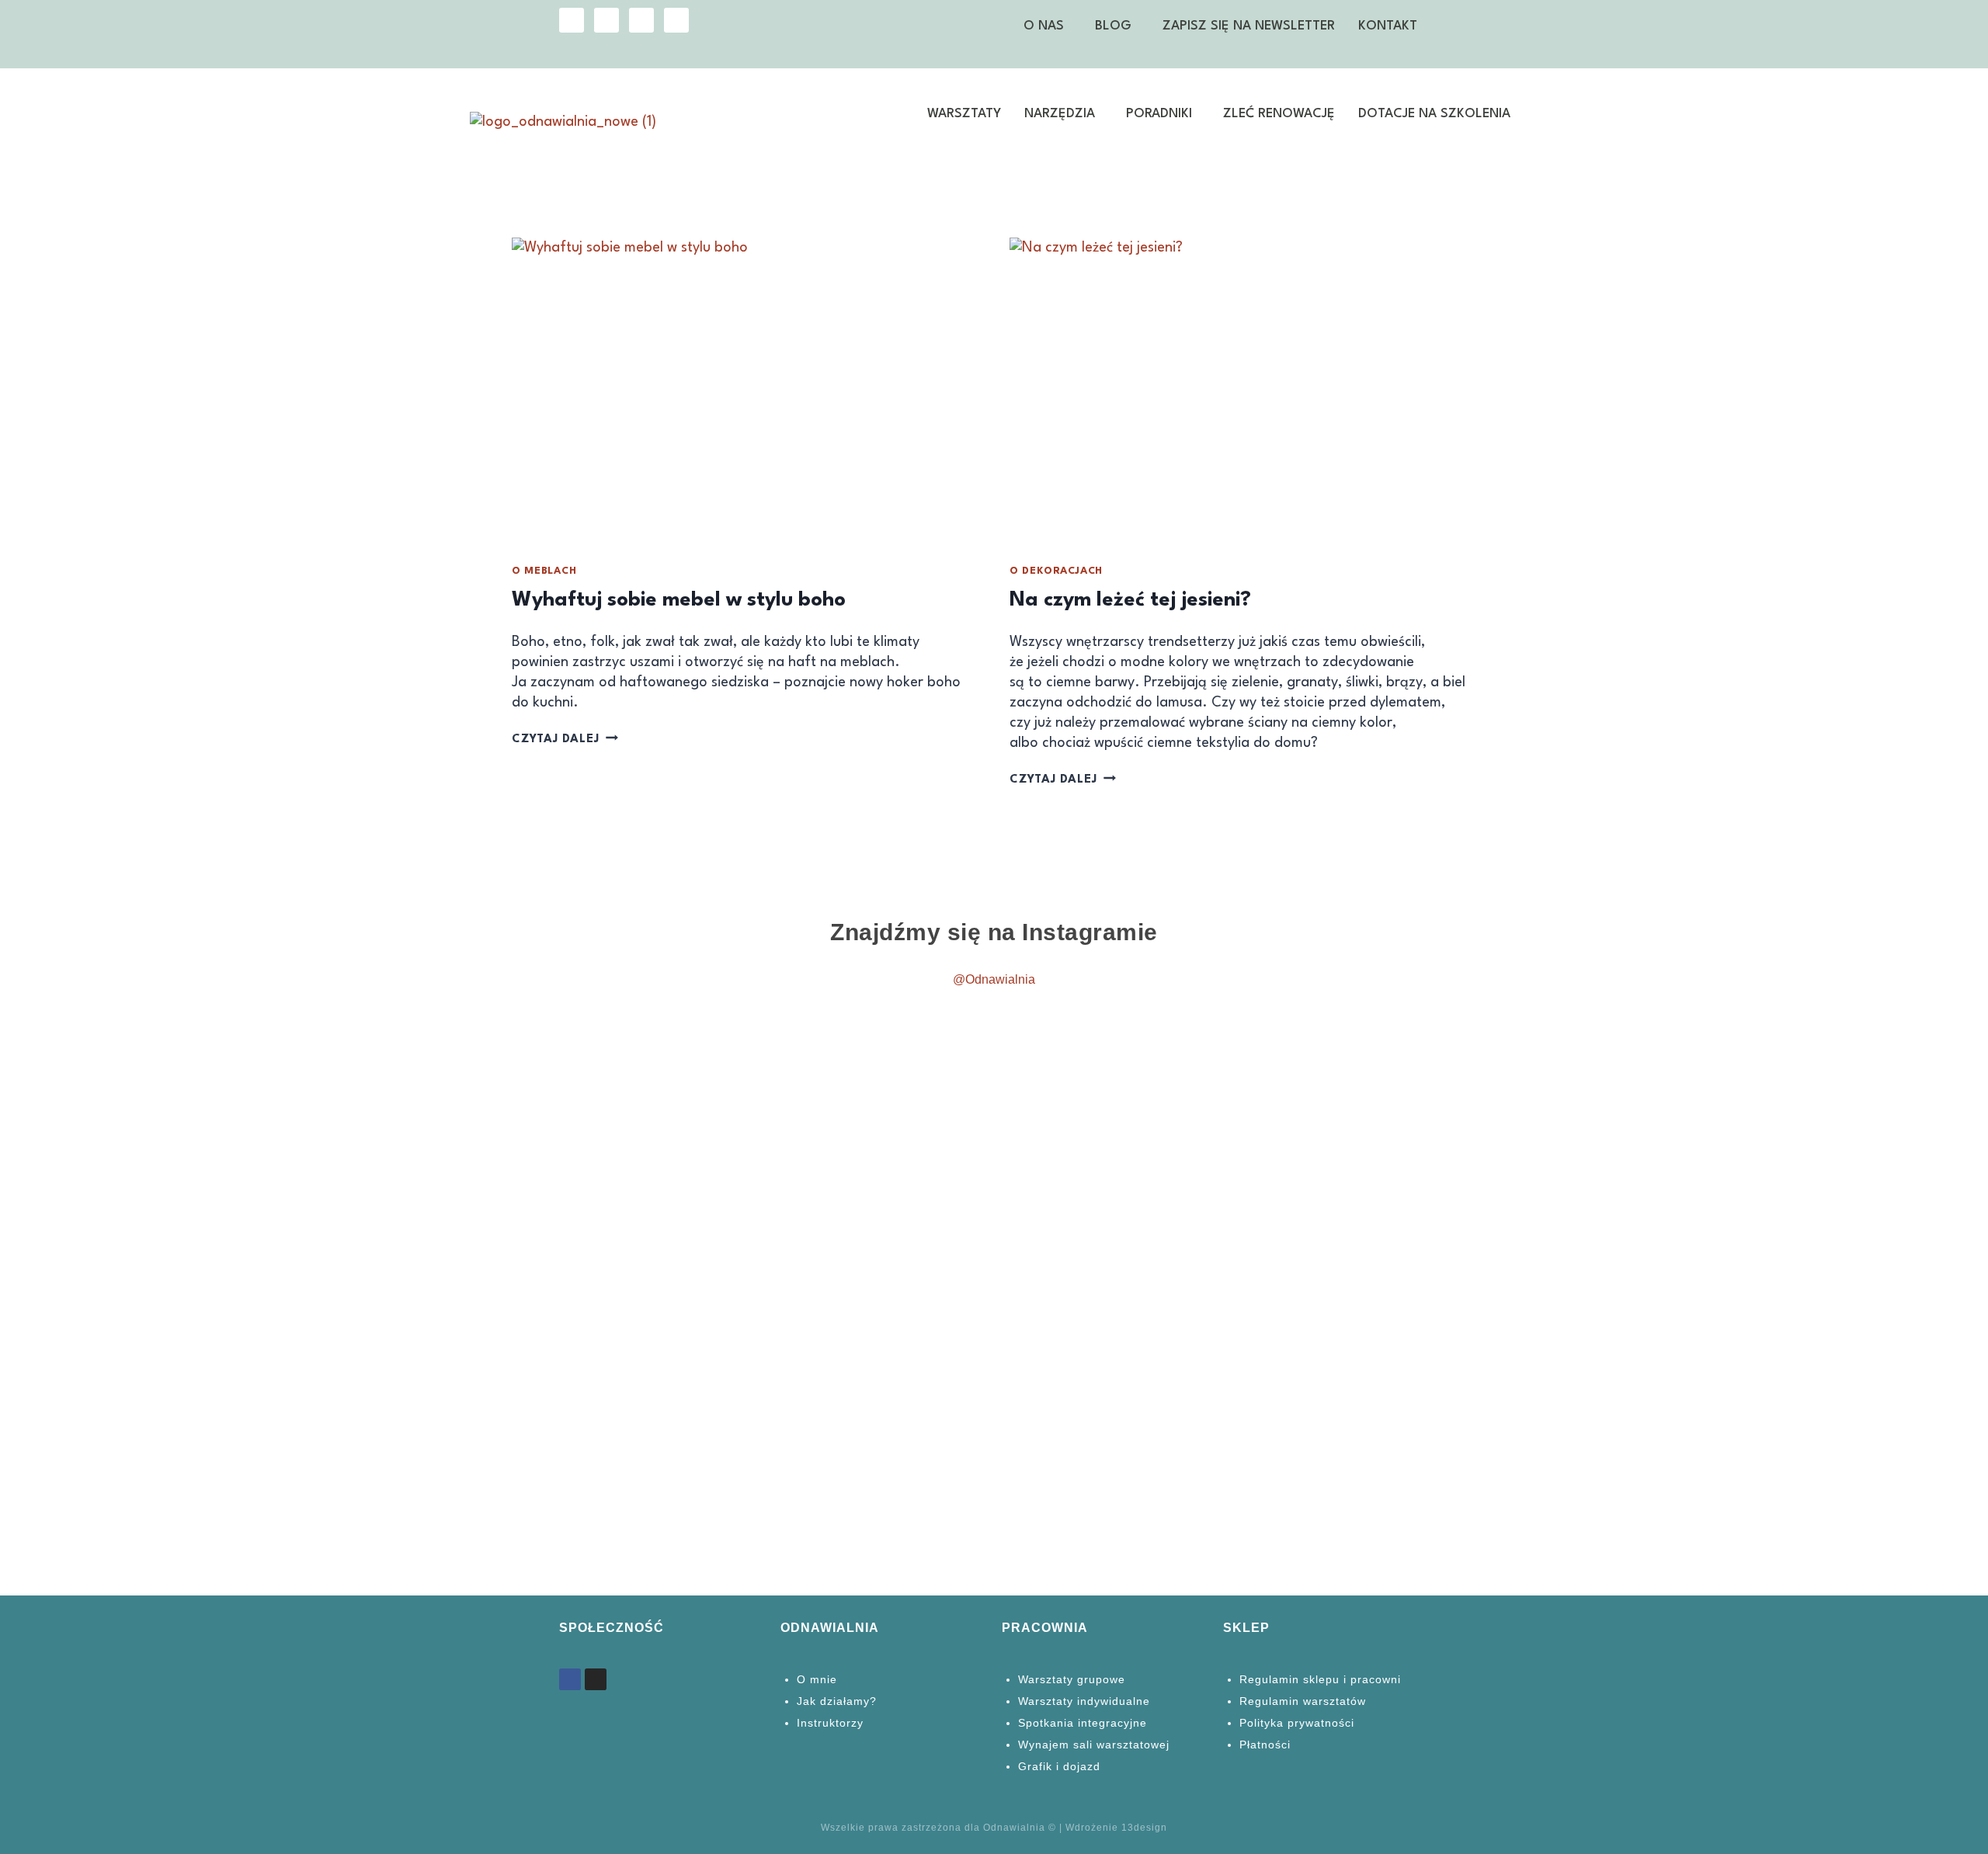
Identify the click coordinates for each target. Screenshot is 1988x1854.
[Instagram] (572, 20)
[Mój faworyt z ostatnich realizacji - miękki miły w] (375, 1086)
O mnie (817, 1679)
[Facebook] (606, 20)
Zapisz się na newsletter (1249, 26)
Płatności (1265, 1745)
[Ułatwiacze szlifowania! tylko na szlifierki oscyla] (623, 1066)
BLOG (1113, 26)
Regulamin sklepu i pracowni (1320, 1679)
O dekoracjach (1056, 571)
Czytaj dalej (565, 740)
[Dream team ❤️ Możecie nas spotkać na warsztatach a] (1366, 1217)
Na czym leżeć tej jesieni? (1130, 600)
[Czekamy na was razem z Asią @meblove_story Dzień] (1118, 1177)
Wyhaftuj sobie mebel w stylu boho (679, 600)
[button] (1048, 26)
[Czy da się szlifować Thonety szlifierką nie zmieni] (128, 1268)
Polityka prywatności (1297, 1723)
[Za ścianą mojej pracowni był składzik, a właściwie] (870, 1207)
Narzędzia (1060, 114)
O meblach (544, 571)
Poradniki (1159, 114)
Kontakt (1388, 26)
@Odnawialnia (994, 979)
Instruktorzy (830, 1723)
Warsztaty (964, 114)
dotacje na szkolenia (1434, 114)
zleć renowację (1279, 114)
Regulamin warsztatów (1303, 1701)
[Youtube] (641, 20)
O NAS (1044, 26)
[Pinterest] (676, 20)
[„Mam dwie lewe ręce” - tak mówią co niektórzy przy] (1860, 1147)
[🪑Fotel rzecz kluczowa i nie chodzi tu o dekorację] (1613, 1298)
